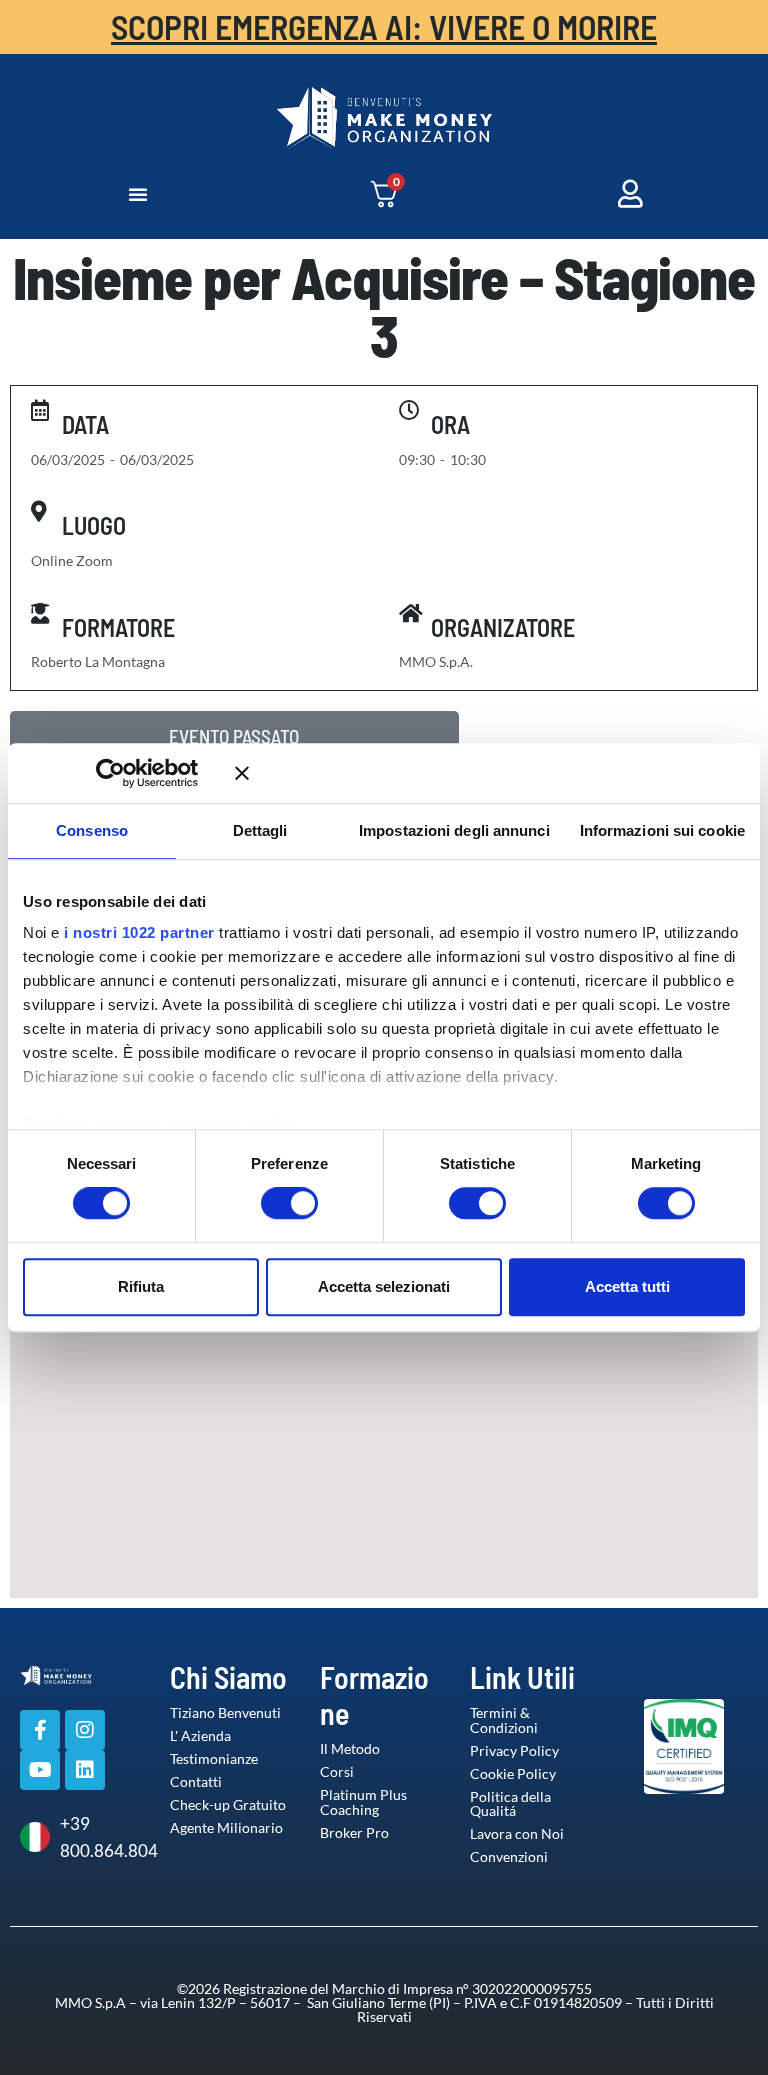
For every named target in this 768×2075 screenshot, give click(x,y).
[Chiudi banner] (490, 773)
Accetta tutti (627, 1286)
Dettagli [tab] (260, 830)
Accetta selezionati (384, 1286)
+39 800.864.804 (100, 1837)
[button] (138, 194)
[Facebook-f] (40, 1730)
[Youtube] (40, 1770)
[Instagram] (85, 1730)
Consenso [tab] (92, 830)
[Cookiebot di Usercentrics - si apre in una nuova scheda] (139, 773)
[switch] (269, 1203)
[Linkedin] (85, 1770)
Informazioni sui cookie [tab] (662, 830)
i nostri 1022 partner (139, 932)
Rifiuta (141, 1286)
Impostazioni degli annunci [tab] (454, 830)
